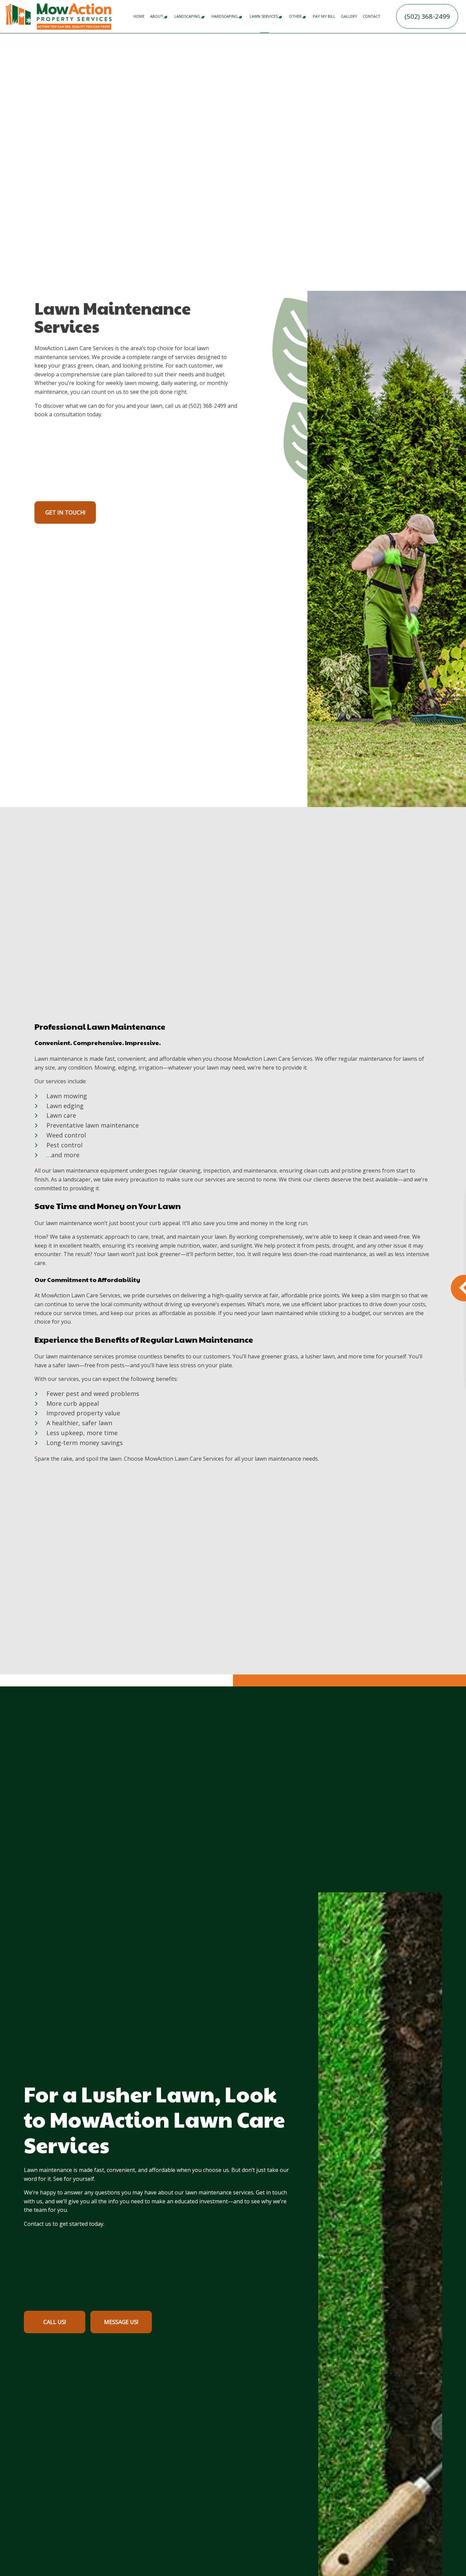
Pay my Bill (324, 16)
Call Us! (55, 2322)
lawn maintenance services (219, 2192)
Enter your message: (315, 1288)
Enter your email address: (320, 1264)
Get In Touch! (65, 512)
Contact (372, 16)
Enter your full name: (315, 1217)
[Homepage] (74, 16)
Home (139, 16)
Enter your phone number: (321, 1240)
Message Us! (121, 2322)
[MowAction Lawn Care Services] (18, 14)
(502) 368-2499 (427, 16)
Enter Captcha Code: (315, 1328)
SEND (423, 1364)
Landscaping (187, 16)
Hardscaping (225, 16)
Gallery (349, 16)
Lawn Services (264, 16)
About (157, 16)
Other (295, 16)
